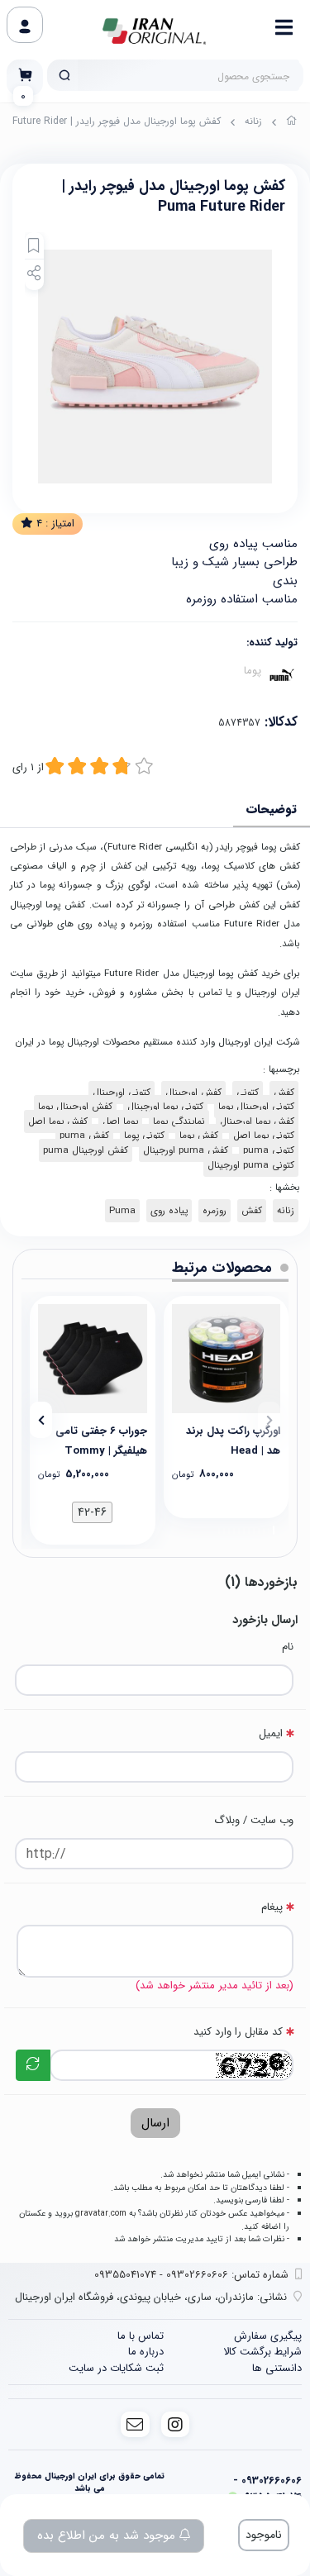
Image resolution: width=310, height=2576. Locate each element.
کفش (284, 1093)
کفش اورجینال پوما (75, 1107)
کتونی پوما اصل (264, 1136)
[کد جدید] (33, 2065)
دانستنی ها (277, 2368)
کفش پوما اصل (58, 1121)
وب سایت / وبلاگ (254, 1820)
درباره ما (146, 2352)
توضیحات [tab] (272, 809)
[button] (269, 1420)
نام (288, 1647)
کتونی (248, 1093)
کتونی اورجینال (122, 1093)
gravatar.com (101, 2213)
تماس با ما (141, 2336)
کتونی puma (269, 1150)
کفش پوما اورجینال (257, 1121)
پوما (253, 671)
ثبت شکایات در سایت (116, 2368)
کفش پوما (199, 1136)
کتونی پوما (144, 1136)
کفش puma (84, 1136)
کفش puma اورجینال (186, 1150)
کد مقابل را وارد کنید (238, 2032)
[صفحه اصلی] (292, 123)
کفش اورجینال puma (86, 1150)
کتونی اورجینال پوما (256, 1107)
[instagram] (176, 2424)
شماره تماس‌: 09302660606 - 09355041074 (191, 2275)
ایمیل (271, 1733)
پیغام (272, 1907)
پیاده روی (169, 1211)
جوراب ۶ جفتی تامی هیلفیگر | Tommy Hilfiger (101, 1440)
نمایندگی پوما (179, 1121)
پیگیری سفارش (268, 2336)
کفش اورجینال (193, 1093)
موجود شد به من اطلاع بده (108, 2536)
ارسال (155, 2123)
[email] (135, 2424)
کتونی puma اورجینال (251, 1165)
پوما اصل (120, 1121)
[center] (64, 75)
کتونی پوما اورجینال (165, 1107)
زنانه (253, 121)
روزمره (215, 1211)
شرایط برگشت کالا (262, 2352)
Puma (122, 1211)
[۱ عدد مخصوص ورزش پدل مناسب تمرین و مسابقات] (227, 1359)
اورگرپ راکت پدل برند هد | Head (233, 1440)
